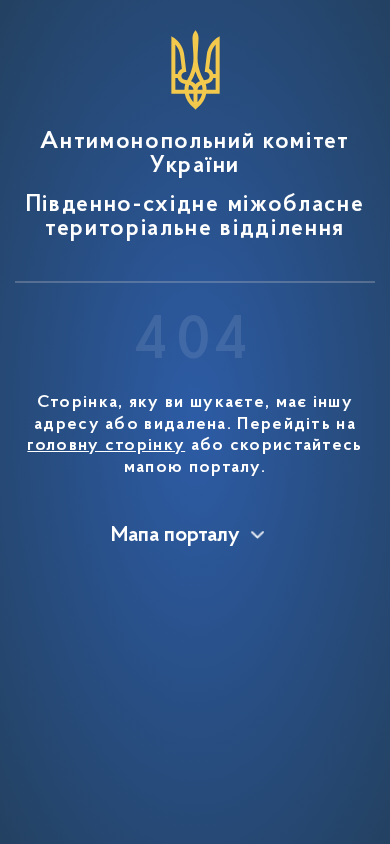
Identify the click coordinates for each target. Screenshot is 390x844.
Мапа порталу (175, 536)
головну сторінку (106, 446)
